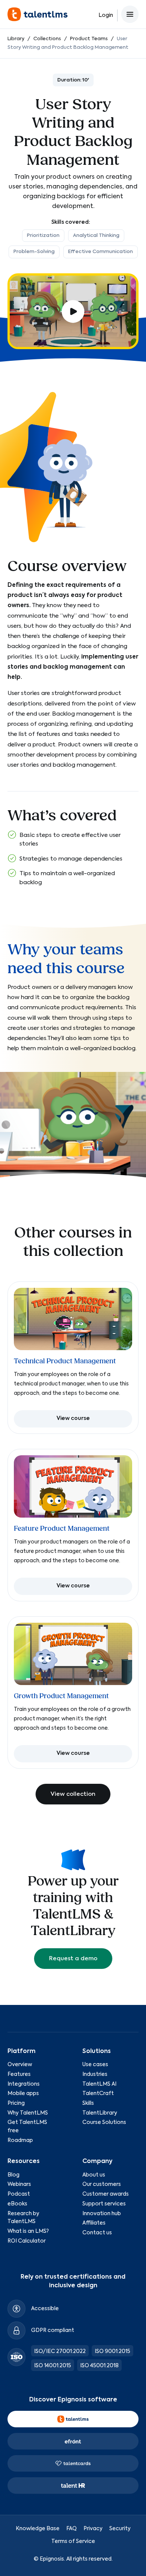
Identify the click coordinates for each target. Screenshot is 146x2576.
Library (16, 39)
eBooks (17, 2204)
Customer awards (106, 2194)
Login (106, 15)
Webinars (19, 2184)
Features (19, 2074)
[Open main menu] (130, 14)
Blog (13, 2175)
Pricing (16, 2103)
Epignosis (52, 2559)
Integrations (24, 2084)
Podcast (19, 2194)
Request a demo (73, 1959)
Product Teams (89, 39)
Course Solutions (104, 2122)
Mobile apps (23, 2094)
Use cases (95, 2065)
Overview (20, 2065)
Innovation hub (102, 2214)
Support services (104, 2204)
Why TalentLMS (28, 2113)
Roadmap (20, 2140)
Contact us (97, 2233)
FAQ (72, 2529)
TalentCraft (98, 2094)
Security (120, 2529)
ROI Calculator (27, 2241)
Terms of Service (73, 2541)
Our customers (102, 2184)
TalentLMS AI (99, 2084)
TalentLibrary (100, 2113)
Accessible (45, 2309)
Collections (47, 39)
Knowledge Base (38, 2529)
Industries (95, 2074)
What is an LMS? (28, 2231)
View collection (73, 1794)
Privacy (93, 2529)
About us (94, 2175)
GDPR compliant (53, 2330)
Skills (88, 2103)
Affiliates (94, 2223)
